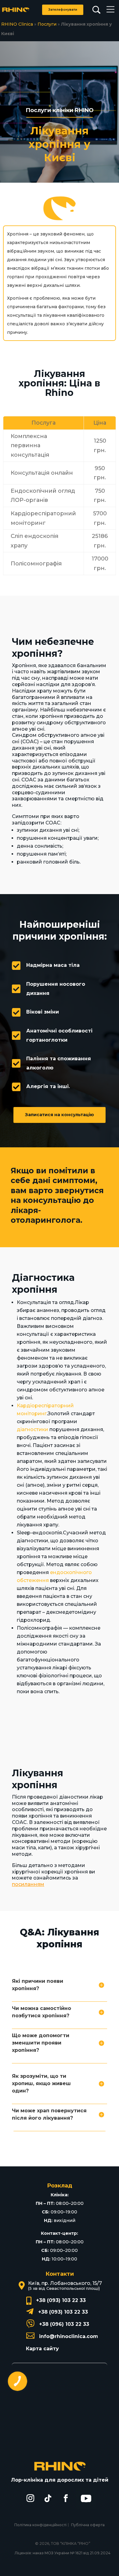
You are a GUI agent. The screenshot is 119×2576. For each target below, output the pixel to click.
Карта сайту (42, 2349)
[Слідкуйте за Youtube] (86, 2498)
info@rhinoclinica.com (69, 2336)
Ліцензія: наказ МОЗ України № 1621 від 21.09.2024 (63, 2553)
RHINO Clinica (17, 24)
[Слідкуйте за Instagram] (30, 2498)
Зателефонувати (63, 10)
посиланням (28, 1884)
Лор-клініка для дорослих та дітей (60, 2480)
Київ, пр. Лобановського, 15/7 (65, 2283)
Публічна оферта (88, 2525)
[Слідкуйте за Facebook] (66, 2498)
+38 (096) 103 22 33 (64, 2324)
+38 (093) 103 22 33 (61, 2300)
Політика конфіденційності (40, 2525)
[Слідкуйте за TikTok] (48, 2498)
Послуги (47, 24)
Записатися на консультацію (60, 1115)
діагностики (32, 1429)
